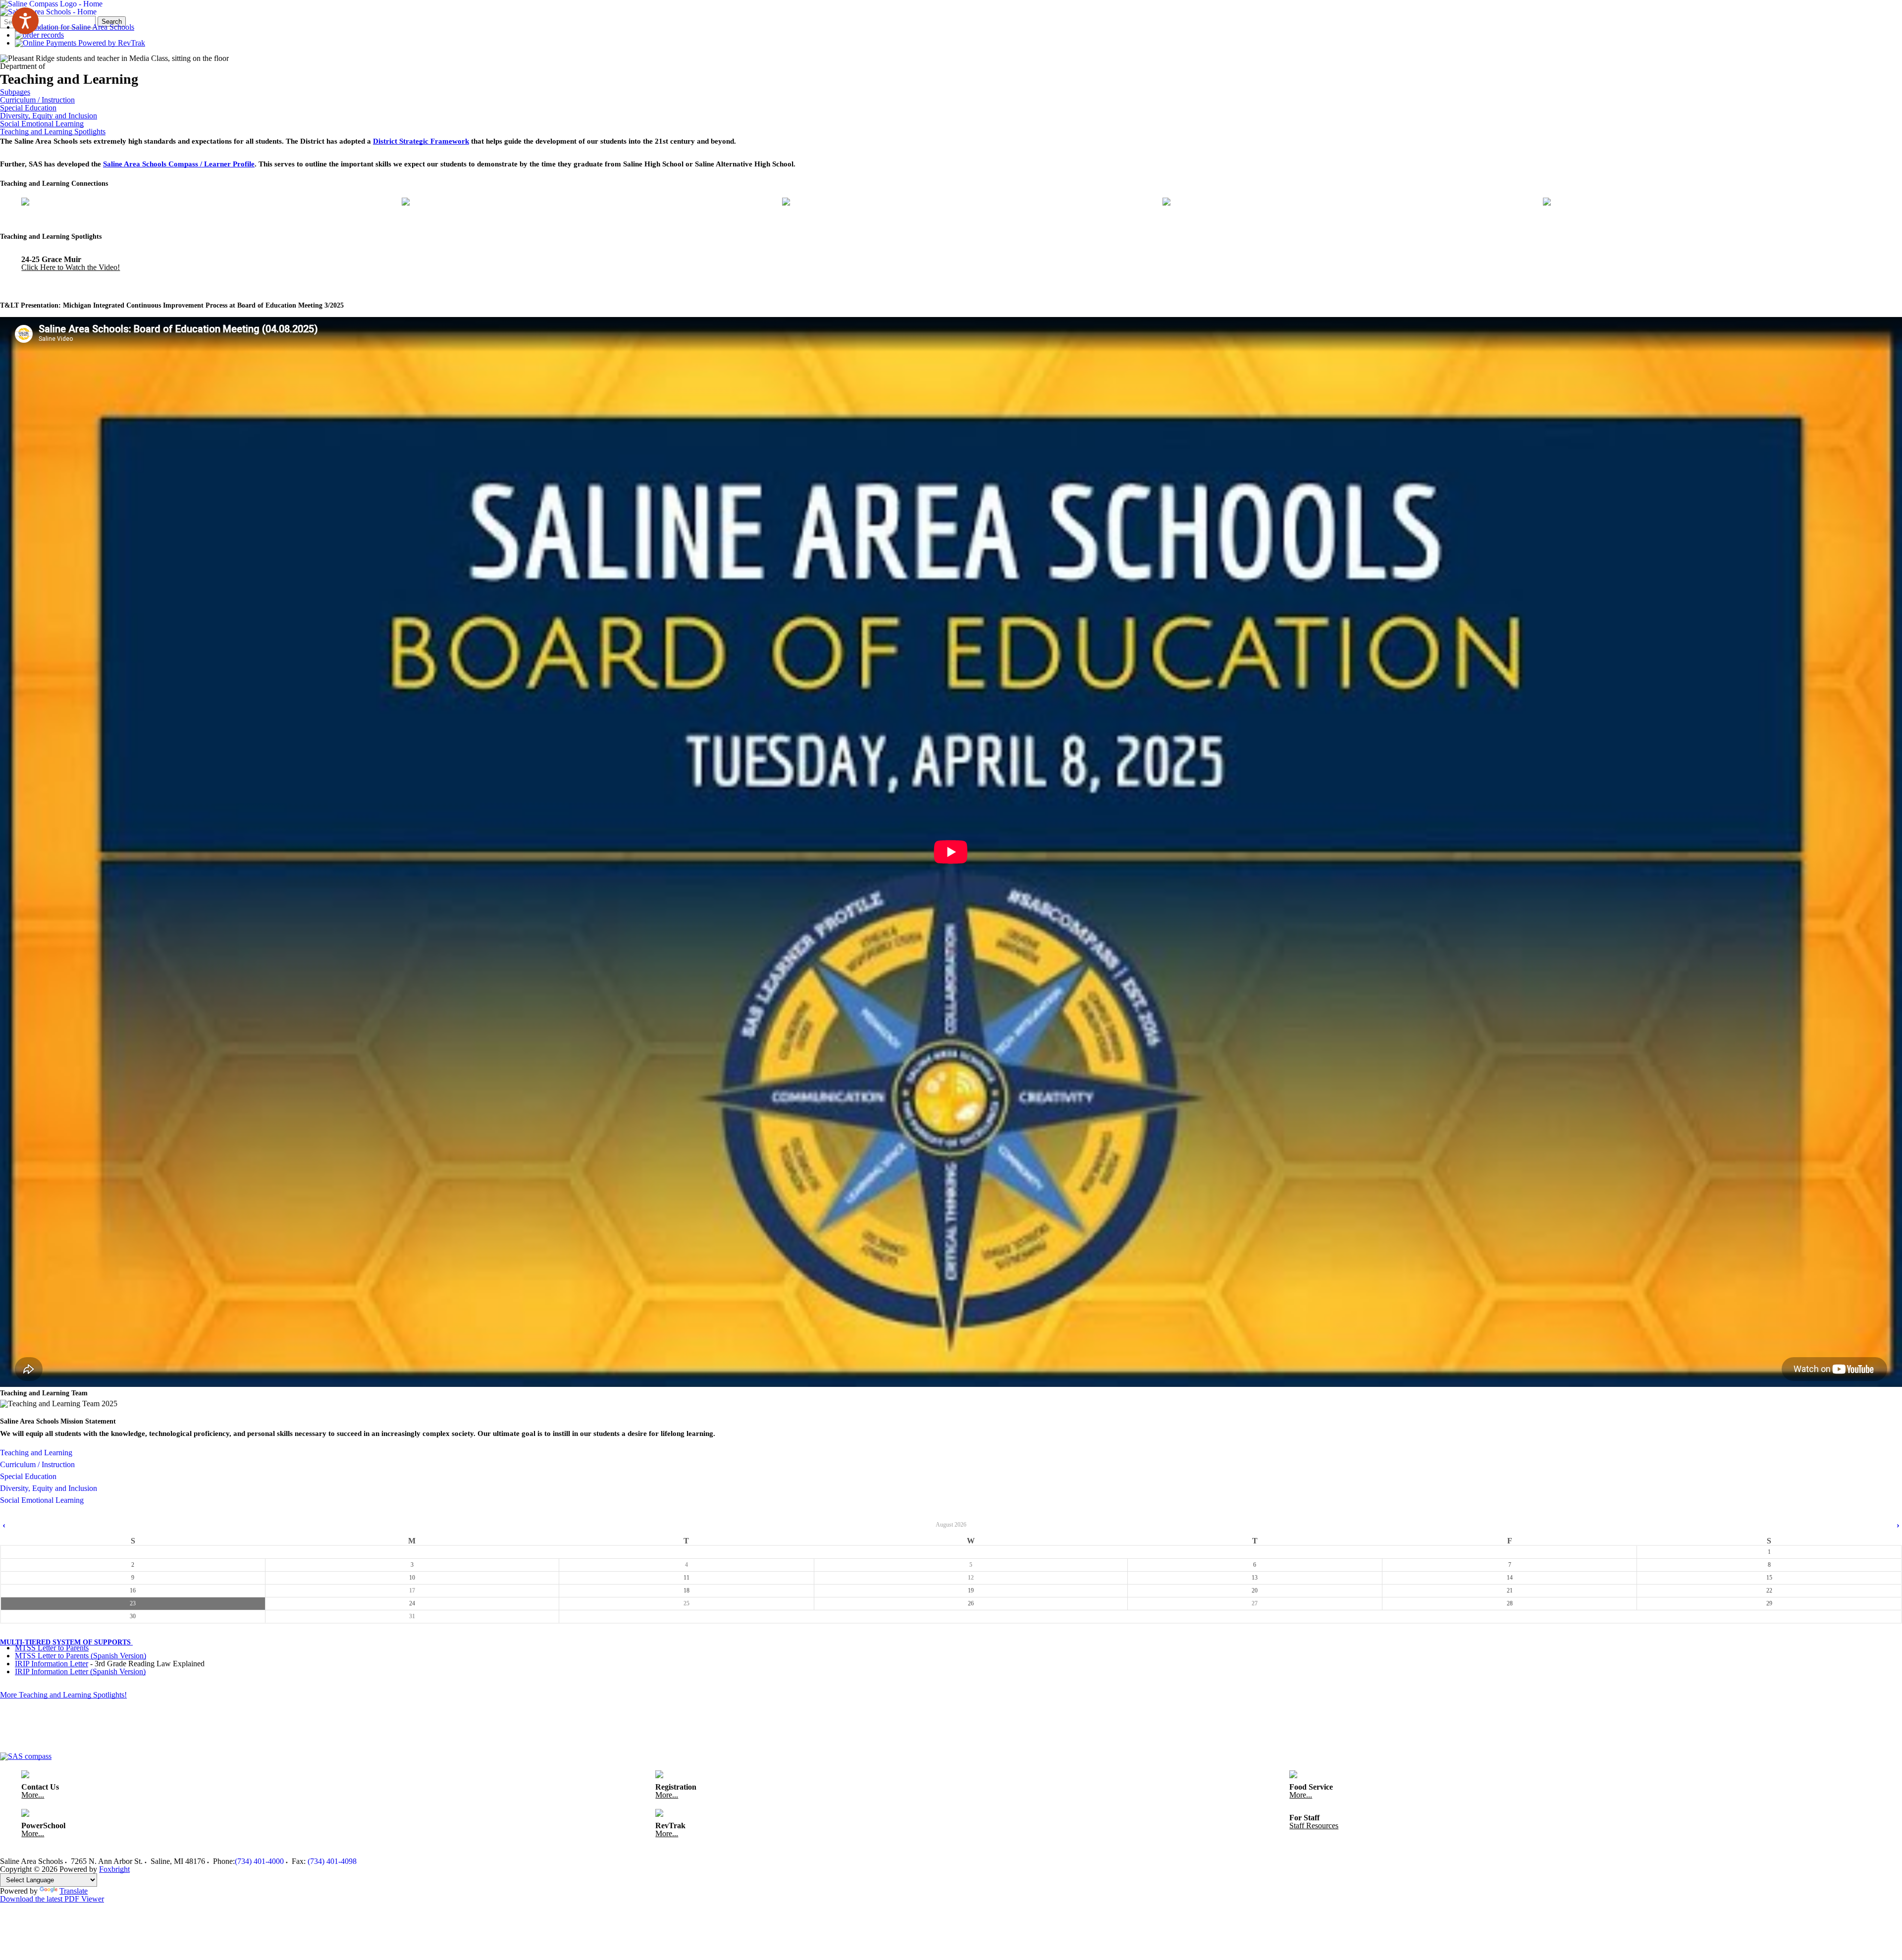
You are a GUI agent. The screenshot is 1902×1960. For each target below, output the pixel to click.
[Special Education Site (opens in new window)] (573, 204)
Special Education (28, 108)
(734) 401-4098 (332, 1861)
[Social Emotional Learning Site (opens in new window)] (1334, 204)
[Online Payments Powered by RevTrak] (80, 43)
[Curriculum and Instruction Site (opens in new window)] (192, 204)
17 (412, 1590)
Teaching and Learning (36, 1453)
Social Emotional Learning (42, 124)
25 (687, 1603)
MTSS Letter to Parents (52, 1648)
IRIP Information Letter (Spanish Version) (80, 1671)
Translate (74, 1891)
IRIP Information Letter (52, 1664)
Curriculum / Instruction (37, 100)
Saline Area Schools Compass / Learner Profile (179, 164)
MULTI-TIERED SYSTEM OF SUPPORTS (66, 1642)
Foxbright (114, 1869)
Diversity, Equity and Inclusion (49, 116)
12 (971, 1578)
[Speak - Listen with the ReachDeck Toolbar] (25, 21)
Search (112, 22)
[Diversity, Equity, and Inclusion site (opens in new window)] (953, 204)
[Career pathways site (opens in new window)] (1714, 204)
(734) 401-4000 (259, 1861)
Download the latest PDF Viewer (52, 1899)
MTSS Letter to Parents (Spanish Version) (80, 1656)
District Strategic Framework (421, 141)
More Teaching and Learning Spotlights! (63, 1695)
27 (1255, 1603)
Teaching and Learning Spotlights (53, 132)
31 (412, 1616)
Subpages (15, 92)
